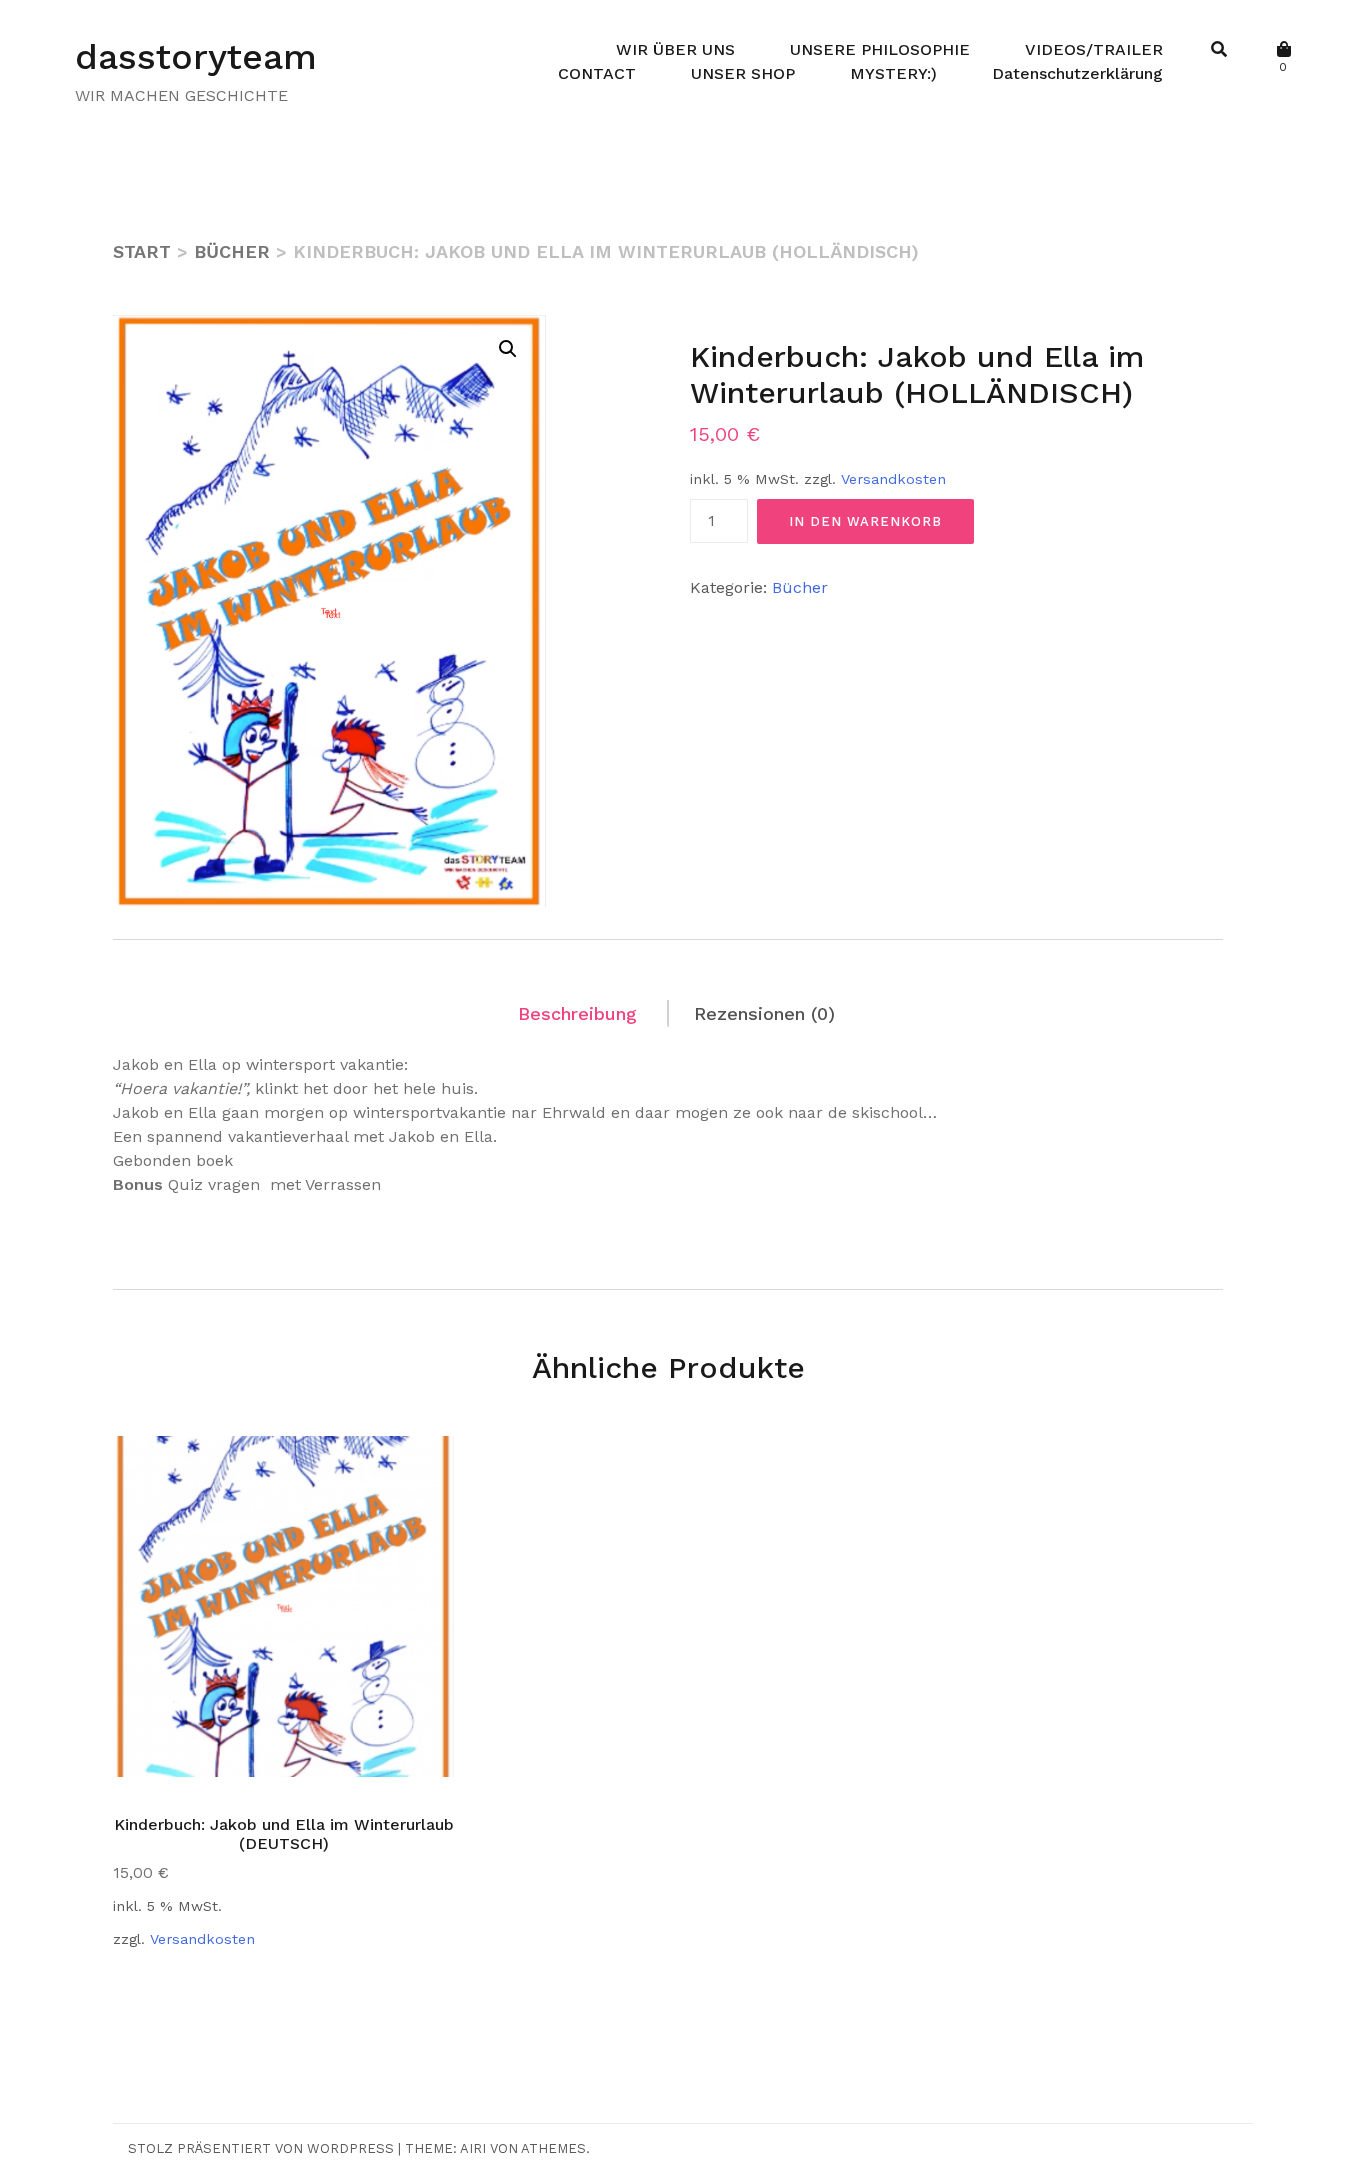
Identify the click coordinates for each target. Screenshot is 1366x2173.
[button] (508, 349)
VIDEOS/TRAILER (1094, 49)
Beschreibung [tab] (577, 1013)
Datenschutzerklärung (1077, 73)
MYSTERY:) (893, 73)
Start (142, 251)
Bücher (232, 251)
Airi (473, 2148)
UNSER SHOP (743, 73)
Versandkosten (893, 479)
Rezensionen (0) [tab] (764, 1013)
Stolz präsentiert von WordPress (261, 2148)
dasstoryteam (196, 57)
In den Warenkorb (865, 521)
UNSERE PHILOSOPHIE (880, 49)
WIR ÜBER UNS (675, 49)
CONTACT (597, 73)
